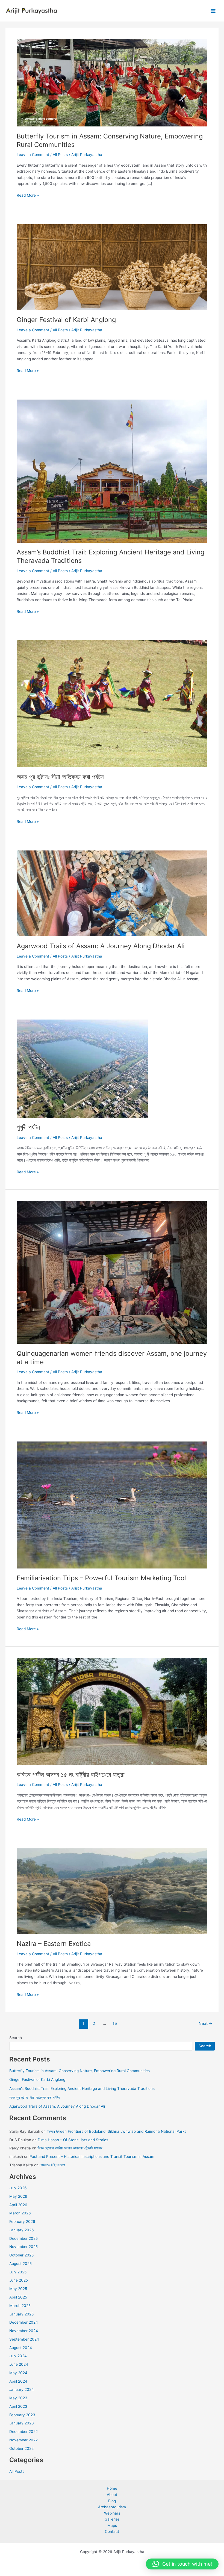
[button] (182, 2564)
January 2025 (21, 2314)
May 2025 (18, 2289)
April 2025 (18, 2297)
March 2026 (20, 2213)
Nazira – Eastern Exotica (54, 1944)
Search (16, 2038)
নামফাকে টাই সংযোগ (52, 2165)
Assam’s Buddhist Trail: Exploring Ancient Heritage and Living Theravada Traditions (82, 2088)
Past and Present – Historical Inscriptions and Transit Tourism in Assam (93, 2156)
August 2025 (20, 2264)
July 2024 (18, 2356)
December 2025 (23, 2238)
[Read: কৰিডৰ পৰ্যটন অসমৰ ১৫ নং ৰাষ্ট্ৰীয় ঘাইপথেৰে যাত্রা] (112, 1711)
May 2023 (18, 2398)
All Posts (60, 155)
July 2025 (18, 2272)
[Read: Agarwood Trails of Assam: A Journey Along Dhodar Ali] (112, 893)
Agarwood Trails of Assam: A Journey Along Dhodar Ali (101, 946)
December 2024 (24, 2322)
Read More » (28, 196)
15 (115, 2023)
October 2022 (21, 2448)
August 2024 (21, 2348)
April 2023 (18, 2406)
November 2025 (23, 2247)
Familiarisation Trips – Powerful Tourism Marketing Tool (101, 1578)
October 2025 (21, 2255)
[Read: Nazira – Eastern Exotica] (112, 1891)
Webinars (112, 2513)
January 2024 (22, 2389)
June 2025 (19, 2280)
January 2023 (22, 2423)
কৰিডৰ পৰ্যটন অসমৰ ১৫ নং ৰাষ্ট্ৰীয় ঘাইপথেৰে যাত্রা (71, 1775)
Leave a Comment (33, 155)
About (112, 2495)
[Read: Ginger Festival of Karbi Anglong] (112, 267)
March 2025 (20, 2306)
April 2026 (18, 2205)
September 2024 (24, 2339)
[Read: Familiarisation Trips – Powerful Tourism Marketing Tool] (112, 1505)
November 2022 (23, 2440)
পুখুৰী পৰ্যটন (28, 1127)
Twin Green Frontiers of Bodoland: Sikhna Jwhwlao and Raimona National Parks (117, 2131)
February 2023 (22, 2415)
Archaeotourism (112, 2507)
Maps (112, 2525)
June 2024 (19, 2364)
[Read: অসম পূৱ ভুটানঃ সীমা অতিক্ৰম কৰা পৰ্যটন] (112, 704)
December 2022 (23, 2432)
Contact (112, 2531)
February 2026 (22, 2221)
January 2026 (22, 2230)
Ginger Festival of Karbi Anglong (66, 320)
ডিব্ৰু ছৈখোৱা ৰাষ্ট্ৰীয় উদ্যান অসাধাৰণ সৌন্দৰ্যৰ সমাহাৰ (70, 2148)
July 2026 (18, 2188)
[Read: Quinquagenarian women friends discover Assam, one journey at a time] (112, 1272)
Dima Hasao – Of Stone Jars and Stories (73, 2140)
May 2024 (18, 2373)
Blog (112, 2501)
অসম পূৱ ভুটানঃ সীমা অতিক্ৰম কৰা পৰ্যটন (60, 777)
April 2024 (18, 2381)
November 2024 (24, 2331)
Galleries (112, 2519)
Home (112, 2488)
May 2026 (18, 2196)
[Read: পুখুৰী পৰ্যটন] (82, 1068)
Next (206, 2023)
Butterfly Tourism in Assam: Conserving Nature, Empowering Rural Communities (79, 2071)
